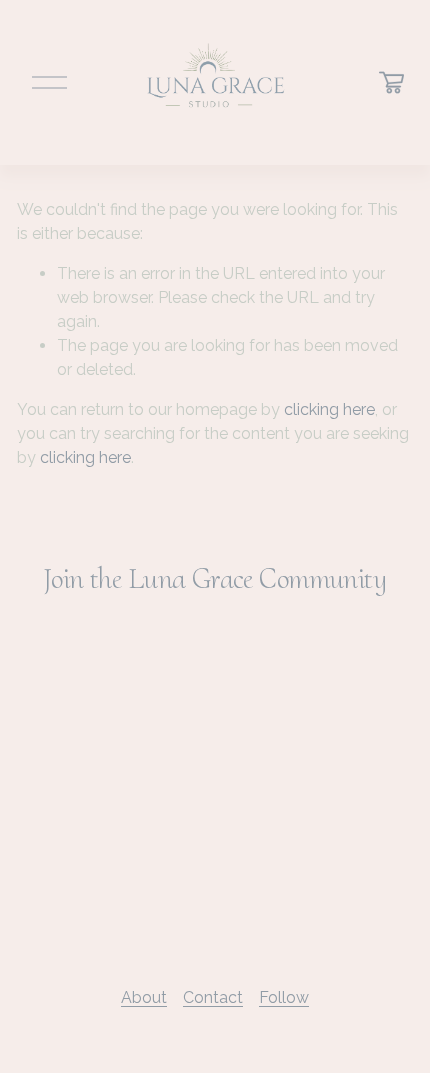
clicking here (329, 409)
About (144, 997)
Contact (213, 997)
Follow (284, 997)
